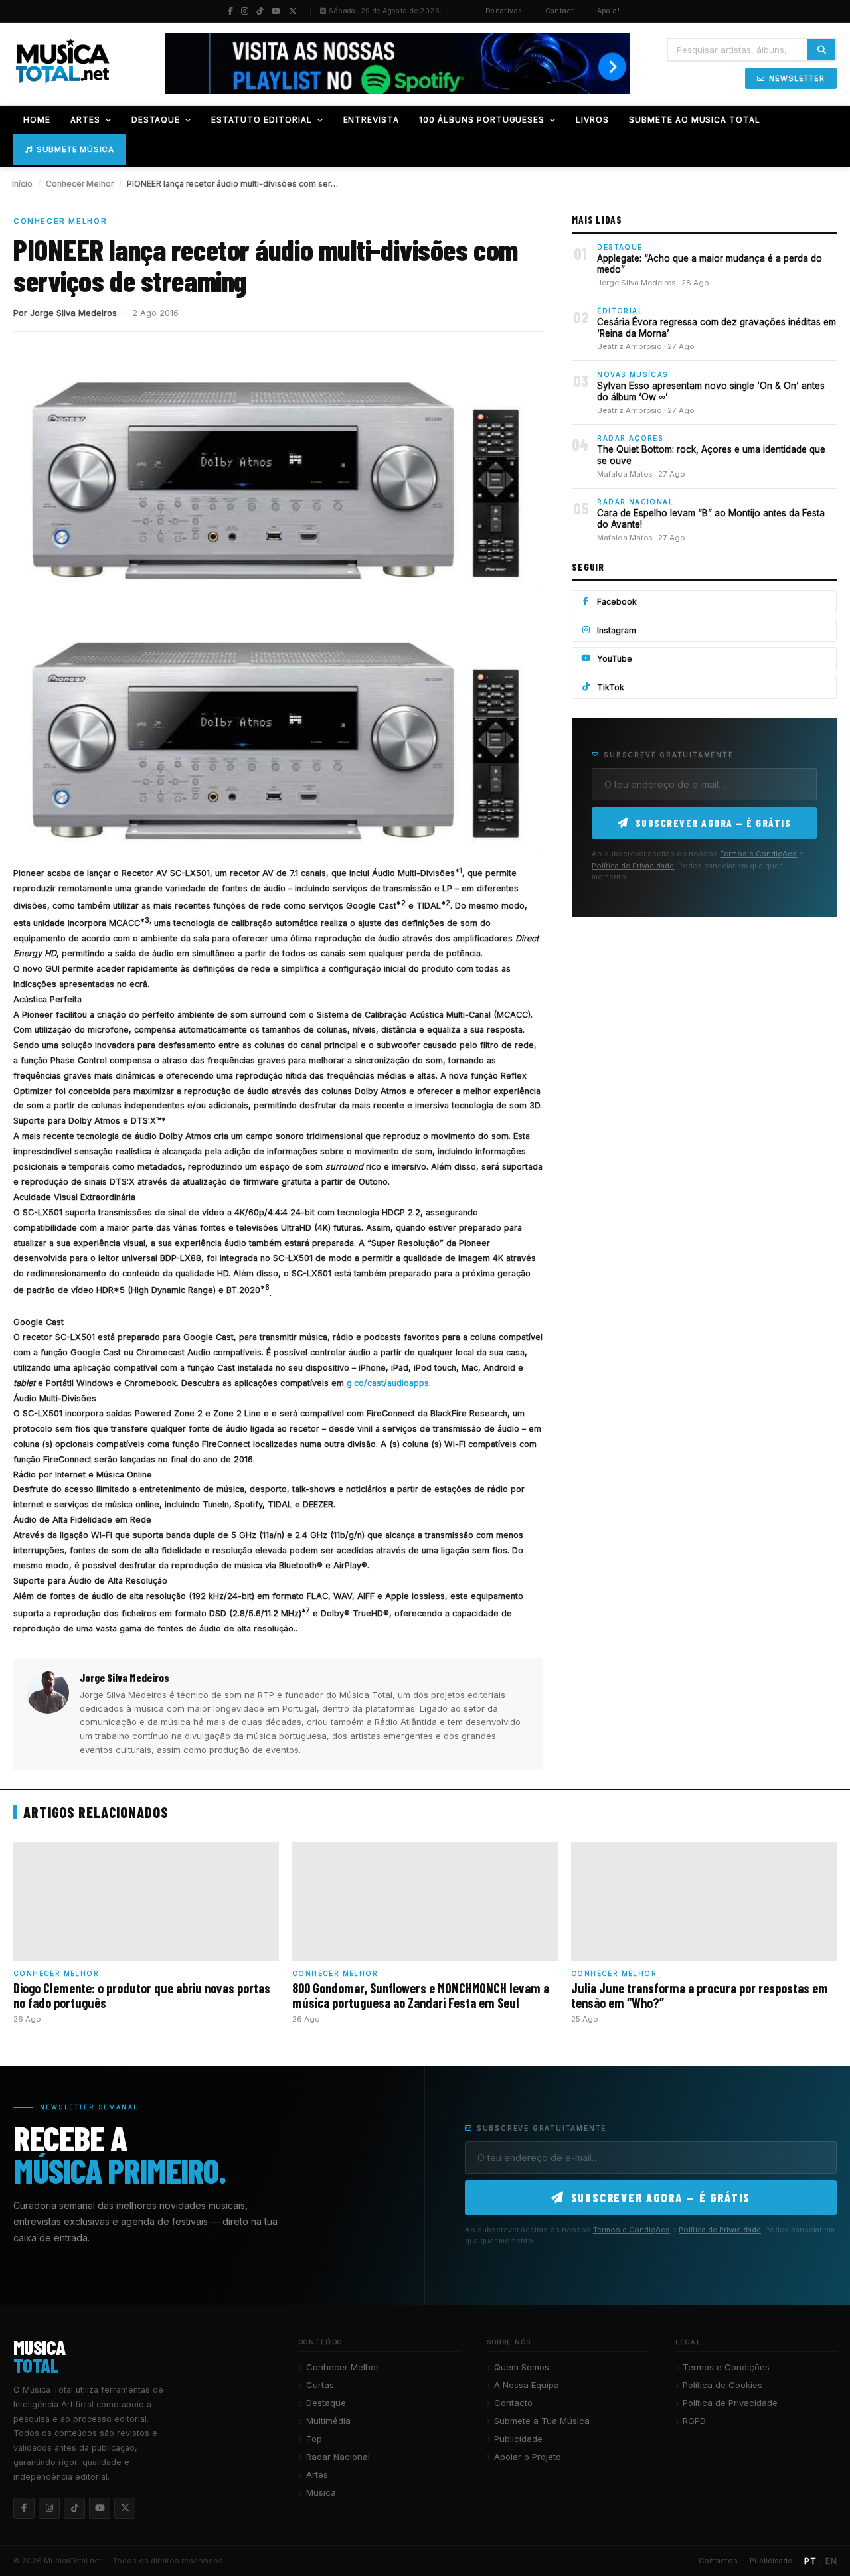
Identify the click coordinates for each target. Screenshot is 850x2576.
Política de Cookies (722, 2385)
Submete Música (75, 149)
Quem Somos (522, 2367)
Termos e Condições (758, 854)
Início (22, 184)
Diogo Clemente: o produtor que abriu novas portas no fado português (142, 1995)
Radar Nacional (338, 2457)
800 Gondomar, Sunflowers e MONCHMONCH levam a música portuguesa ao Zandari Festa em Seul (421, 1995)
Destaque (326, 2403)
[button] (108, 120)
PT (445, 11)
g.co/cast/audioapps (388, 1383)
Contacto (513, 2403)
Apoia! (609, 11)
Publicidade (518, 2439)
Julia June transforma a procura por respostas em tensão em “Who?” (700, 1995)
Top (314, 2439)
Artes (317, 2474)
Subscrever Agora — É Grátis (714, 823)
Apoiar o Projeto (528, 2457)
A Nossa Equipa (527, 2385)
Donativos (504, 11)
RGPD (694, 2421)
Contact (560, 11)
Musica (321, 2492)
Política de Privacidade (633, 866)
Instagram (617, 630)
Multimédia (328, 2421)
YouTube (615, 659)
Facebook (617, 602)
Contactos (718, 2561)
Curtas (320, 2385)
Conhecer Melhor (80, 184)
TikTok (611, 687)
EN (464, 11)
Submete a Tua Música (542, 2421)
